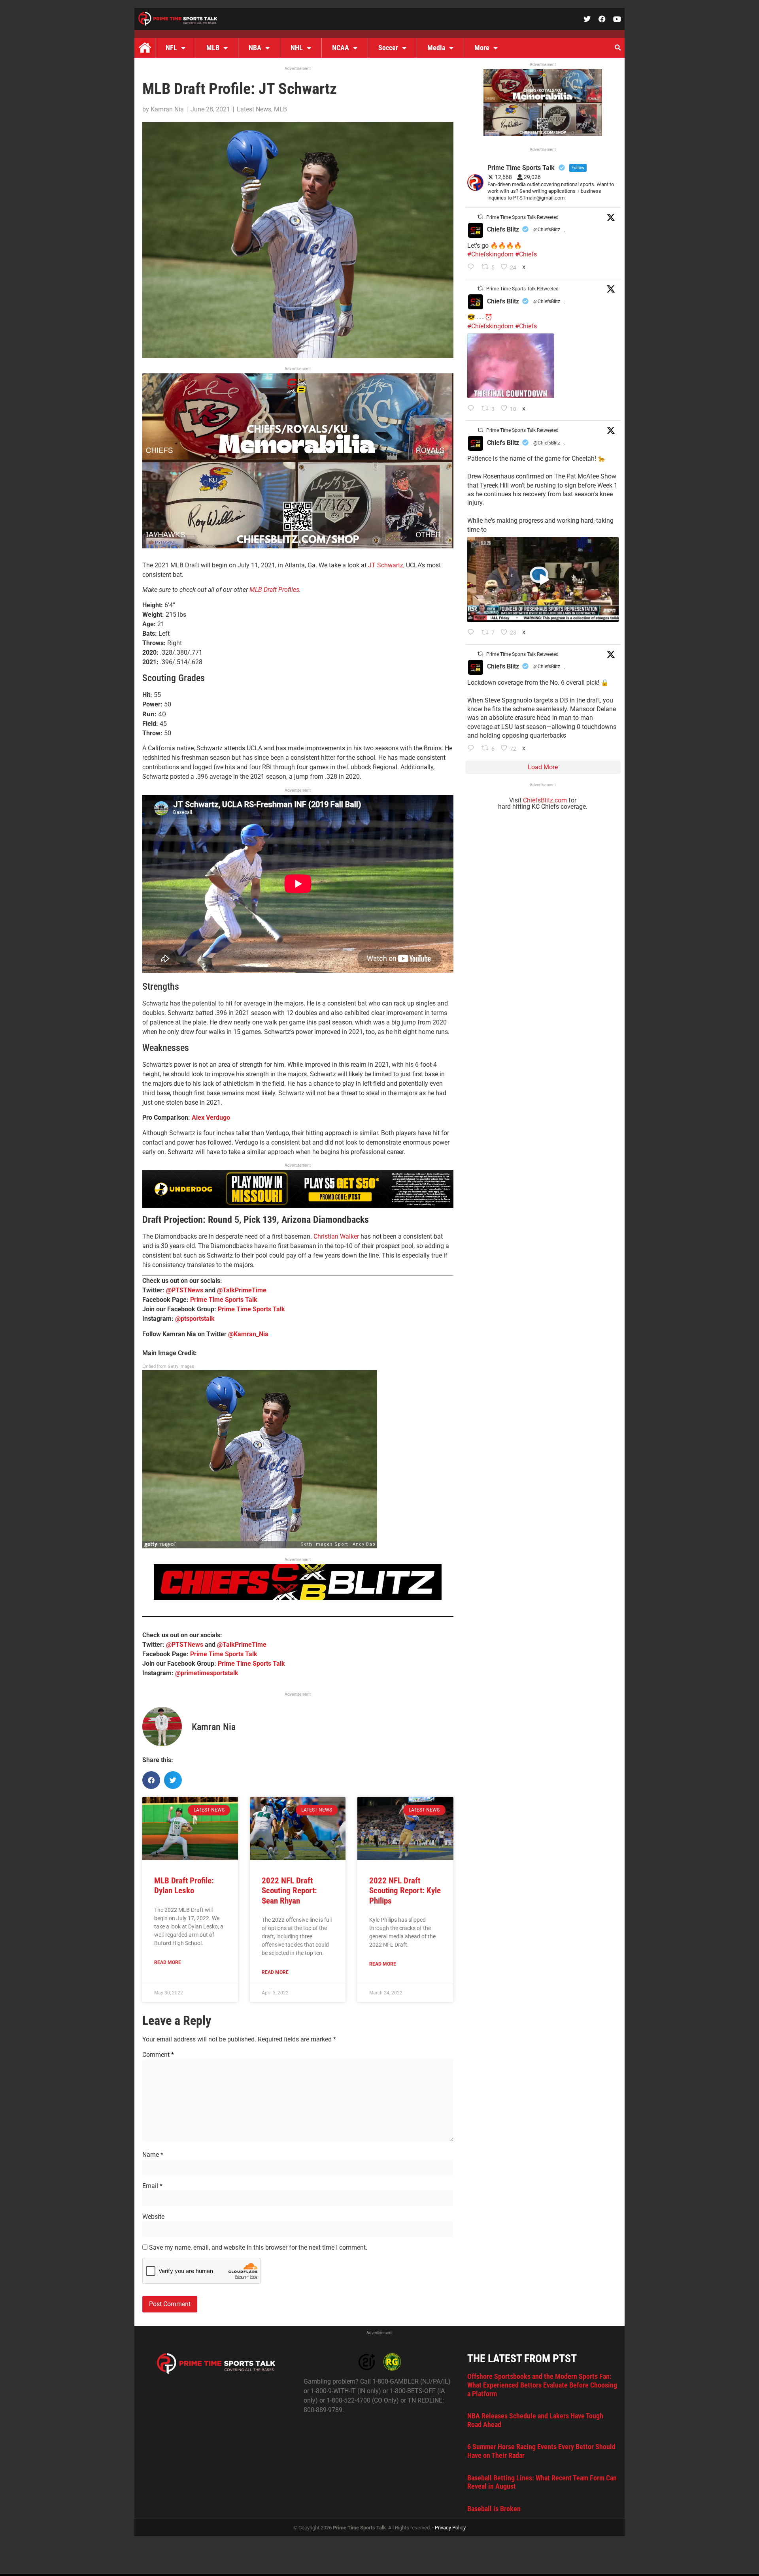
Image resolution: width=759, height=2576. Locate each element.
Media (436, 48)
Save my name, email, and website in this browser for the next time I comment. (258, 2248)
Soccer (388, 48)
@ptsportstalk (195, 1319)
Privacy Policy (450, 2528)
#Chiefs (526, 254)
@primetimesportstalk (207, 1673)
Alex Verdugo (211, 1118)
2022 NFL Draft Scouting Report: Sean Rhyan (289, 1891)
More (482, 48)
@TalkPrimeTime (242, 1290)
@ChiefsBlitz (547, 230)
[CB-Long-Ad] (298, 1598)
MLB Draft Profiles (274, 590)
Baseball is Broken (494, 2509)
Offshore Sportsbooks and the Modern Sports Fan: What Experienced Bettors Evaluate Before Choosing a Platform (542, 2385)
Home (145, 48)
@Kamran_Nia (248, 1334)
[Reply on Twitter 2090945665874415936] (473, 409)
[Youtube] (617, 19)
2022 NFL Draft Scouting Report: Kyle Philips (405, 1891)
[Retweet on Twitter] (480, 217)
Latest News (254, 109)
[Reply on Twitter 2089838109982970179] (473, 749)
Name (153, 2155)
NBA (255, 48)
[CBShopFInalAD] (298, 546)
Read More (168, 1962)
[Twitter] (587, 19)
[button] (617, 48)
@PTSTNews (185, 1290)
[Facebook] (602, 19)
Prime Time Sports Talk (224, 1300)
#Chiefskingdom (490, 254)
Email (152, 2186)
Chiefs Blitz (503, 229)
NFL (171, 48)
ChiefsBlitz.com (545, 800)
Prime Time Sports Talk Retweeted (522, 217)
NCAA (341, 48)
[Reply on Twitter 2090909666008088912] (473, 633)
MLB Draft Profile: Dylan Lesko (184, 1886)
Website (153, 2217)
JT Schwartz (386, 565)
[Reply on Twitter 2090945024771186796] (473, 267)
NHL (297, 48)
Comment (158, 2055)
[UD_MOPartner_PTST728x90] (298, 1206)
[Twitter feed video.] (511, 366)
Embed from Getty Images (168, 1366)
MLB (213, 48)
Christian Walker (336, 1236)
